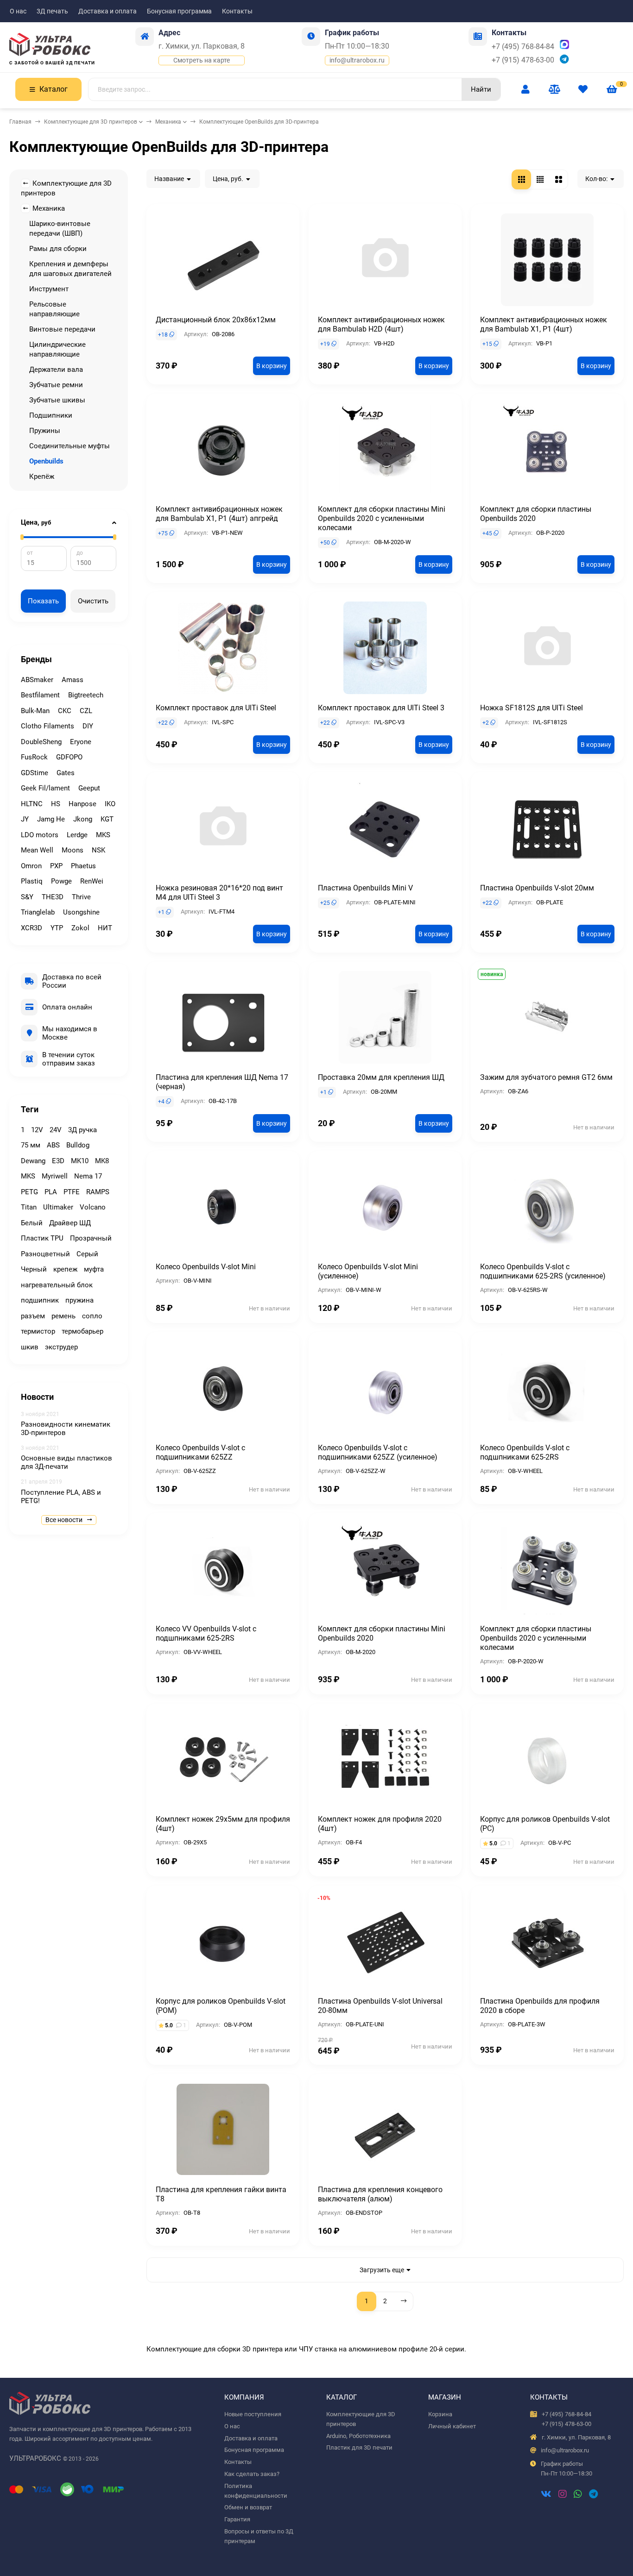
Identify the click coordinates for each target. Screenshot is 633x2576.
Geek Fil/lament (45, 788)
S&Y (27, 897)
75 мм (31, 1145)
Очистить (93, 601)
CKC (65, 711)
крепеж (65, 1269)
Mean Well (37, 850)
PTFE (72, 1192)
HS (56, 804)
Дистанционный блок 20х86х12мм (216, 320)
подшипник (40, 1300)
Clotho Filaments (47, 726)
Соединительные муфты (70, 446)
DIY (88, 726)
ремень (63, 1316)
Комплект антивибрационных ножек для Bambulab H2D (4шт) (381, 324)
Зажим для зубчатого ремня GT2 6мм (546, 1077)
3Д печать (52, 11)
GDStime (35, 773)
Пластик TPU (42, 1238)
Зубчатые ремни (56, 385)
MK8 (102, 1161)
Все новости (65, 1520)
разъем (33, 1316)
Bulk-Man (35, 711)
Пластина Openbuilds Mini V (365, 888)
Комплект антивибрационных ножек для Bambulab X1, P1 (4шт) (544, 324)
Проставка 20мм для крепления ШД (381, 1077)
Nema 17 (88, 1176)
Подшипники (51, 415)
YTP (57, 928)
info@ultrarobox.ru (357, 60)
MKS (103, 835)
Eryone (81, 742)
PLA (51, 1192)
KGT (107, 819)
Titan (29, 1207)
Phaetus (83, 866)
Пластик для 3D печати (359, 2448)
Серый (87, 1254)
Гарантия (237, 2519)
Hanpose (82, 804)
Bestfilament (40, 695)
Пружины (45, 431)
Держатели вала (56, 370)
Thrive (81, 897)
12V (37, 1130)
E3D (58, 1161)
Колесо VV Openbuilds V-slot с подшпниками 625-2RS (206, 1633)
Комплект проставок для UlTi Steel (216, 708)
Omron (31, 866)
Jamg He (51, 819)
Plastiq (32, 881)
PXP (56, 866)
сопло (92, 1316)
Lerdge (77, 835)
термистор (38, 1331)
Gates (66, 773)
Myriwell (55, 1176)
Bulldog (78, 1145)
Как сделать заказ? (252, 2474)
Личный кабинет (452, 2426)
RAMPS (98, 1192)
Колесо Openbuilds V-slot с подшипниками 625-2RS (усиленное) (543, 1271)
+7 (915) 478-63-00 (523, 60)
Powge (61, 881)
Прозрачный (91, 1238)
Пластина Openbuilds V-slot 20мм (537, 888)
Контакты (237, 11)
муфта (94, 1269)
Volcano (93, 1207)
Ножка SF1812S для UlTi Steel (532, 708)
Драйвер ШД (70, 1223)
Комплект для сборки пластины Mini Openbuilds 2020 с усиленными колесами (382, 518)
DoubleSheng (41, 742)
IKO (110, 804)
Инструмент (49, 289)
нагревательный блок (57, 1285)
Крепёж (42, 476)
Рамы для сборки (58, 249)
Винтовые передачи (62, 329)
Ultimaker (58, 1207)
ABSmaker (37, 680)
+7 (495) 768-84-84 (523, 47)
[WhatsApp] (578, 2495)
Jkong (83, 819)
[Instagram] (563, 2495)
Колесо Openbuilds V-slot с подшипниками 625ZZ (200, 1452)
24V (56, 1130)
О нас (18, 11)
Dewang (33, 1161)
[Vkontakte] (546, 2495)
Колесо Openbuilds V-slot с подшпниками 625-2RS (525, 1452)
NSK (98, 850)
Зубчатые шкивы (57, 400)
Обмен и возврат (248, 2507)
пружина (79, 1300)
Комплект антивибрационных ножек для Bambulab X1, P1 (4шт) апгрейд (219, 514)
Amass (73, 680)
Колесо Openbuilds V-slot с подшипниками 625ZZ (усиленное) (378, 1452)
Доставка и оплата (108, 11)
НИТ (105, 928)
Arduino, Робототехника (358, 2436)
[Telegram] (593, 2495)
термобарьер (82, 1331)
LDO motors (40, 835)
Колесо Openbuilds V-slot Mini (206, 1267)
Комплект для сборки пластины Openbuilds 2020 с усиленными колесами (536, 1638)
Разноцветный (45, 1254)
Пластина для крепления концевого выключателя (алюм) (380, 2194)
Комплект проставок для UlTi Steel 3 (381, 708)
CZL (86, 711)
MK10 (80, 1161)
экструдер (61, 1347)
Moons (73, 850)
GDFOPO (69, 757)
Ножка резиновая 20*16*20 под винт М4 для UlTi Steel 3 (219, 893)
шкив (30, 1347)
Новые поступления (253, 2414)
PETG (29, 1192)
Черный (34, 1269)
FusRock (34, 757)
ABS (53, 1145)
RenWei (92, 881)
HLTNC (32, 804)
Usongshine (81, 912)
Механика (168, 122)
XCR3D (32, 928)
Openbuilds (46, 461)
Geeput (89, 788)
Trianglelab (38, 912)
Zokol (80, 928)
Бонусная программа (179, 11)
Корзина (440, 2414)
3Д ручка (82, 1130)
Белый (32, 1223)
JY (25, 819)
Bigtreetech (86, 695)
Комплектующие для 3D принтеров (91, 122)
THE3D (53, 897)
